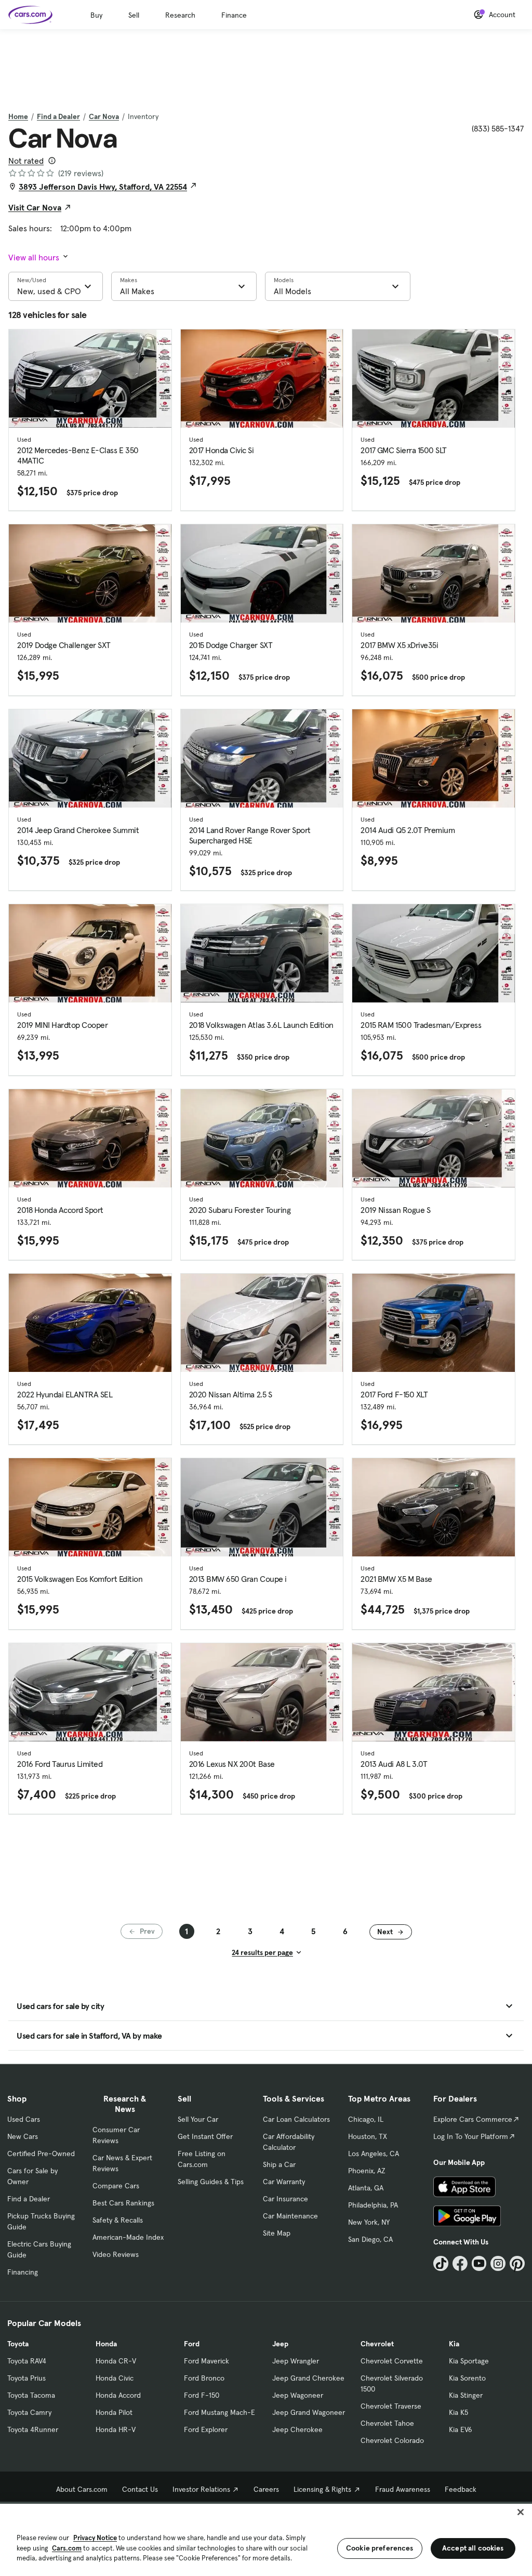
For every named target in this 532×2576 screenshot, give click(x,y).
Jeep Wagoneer (298, 2395)
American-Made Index (128, 2237)
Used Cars (24, 2119)
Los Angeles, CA (374, 2154)
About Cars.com (82, 2489)
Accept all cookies (473, 2548)
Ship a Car (279, 2164)
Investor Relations (201, 2489)
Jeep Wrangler (296, 2361)
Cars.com (67, 2548)
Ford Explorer (206, 2429)
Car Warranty (284, 2182)
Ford (192, 2344)
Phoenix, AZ (367, 2171)
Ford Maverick (207, 2361)
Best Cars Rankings (123, 2203)
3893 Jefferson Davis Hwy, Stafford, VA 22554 (103, 187)
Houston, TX (368, 2136)
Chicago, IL (366, 2119)
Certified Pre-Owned (41, 2154)
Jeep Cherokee (297, 2429)
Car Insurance (285, 2199)
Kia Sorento (467, 2378)
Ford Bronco (204, 2378)
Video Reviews (116, 2254)
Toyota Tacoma (31, 2395)
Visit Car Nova (35, 207)
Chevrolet (377, 2344)
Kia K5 (458, 2412)
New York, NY (369, 2222)
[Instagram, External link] (498, 2263)
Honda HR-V (116, 2429)
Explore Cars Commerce (473, 2119)
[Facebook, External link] (460, 2263)
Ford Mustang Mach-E (220, 2412)
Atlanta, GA (366, 2188)
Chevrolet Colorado (392, 2440)
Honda (106, 2344)
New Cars (23, 2136)
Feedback (461, 2489)
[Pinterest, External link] (517, 2263)
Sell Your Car (198, 2119)
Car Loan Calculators (296, 2119)
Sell (134, 15)
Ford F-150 (202, 2395)
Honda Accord (118, 2395)
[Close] (521, 2512)
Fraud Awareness (403, 2489)
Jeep (280, 2344)
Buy (96, 15)
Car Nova (104, 116)
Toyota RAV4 (27, 2361)
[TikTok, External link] (441, 2263)
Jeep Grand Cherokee (308, 2378)
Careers (266, 2489)
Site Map (277, 2233)
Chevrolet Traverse (391, 2406)
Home (18, 116)
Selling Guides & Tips (211, 2182)
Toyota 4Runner (33, 2429)
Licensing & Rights (322, 2489)
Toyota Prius (26, 2378)
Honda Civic (115, 2378)
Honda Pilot (114, 2412)
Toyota (18, 2344)
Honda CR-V (116, 2361)
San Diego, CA (370, 2239)
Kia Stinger (466, 2395)
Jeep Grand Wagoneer (309, 2412)
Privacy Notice (95, 2538)
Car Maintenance (290, 2216)
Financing (23, 2272)
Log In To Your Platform (471, 2136)
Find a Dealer (58, 116)
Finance (234, 15)
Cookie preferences (380, 2548)
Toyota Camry (29, 2412)
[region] (266, 2539)
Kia (454, 2344)
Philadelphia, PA (373, 2205)
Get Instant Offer (205, 2136)
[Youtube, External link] (479, 2263)
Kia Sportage (469, 2361)
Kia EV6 (461, 2429)
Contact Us (140, 2489)
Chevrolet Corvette (392, 2361)
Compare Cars (116, 2186)
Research (180, 15)
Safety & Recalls (118, 2220)
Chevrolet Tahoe (387, 2423)
